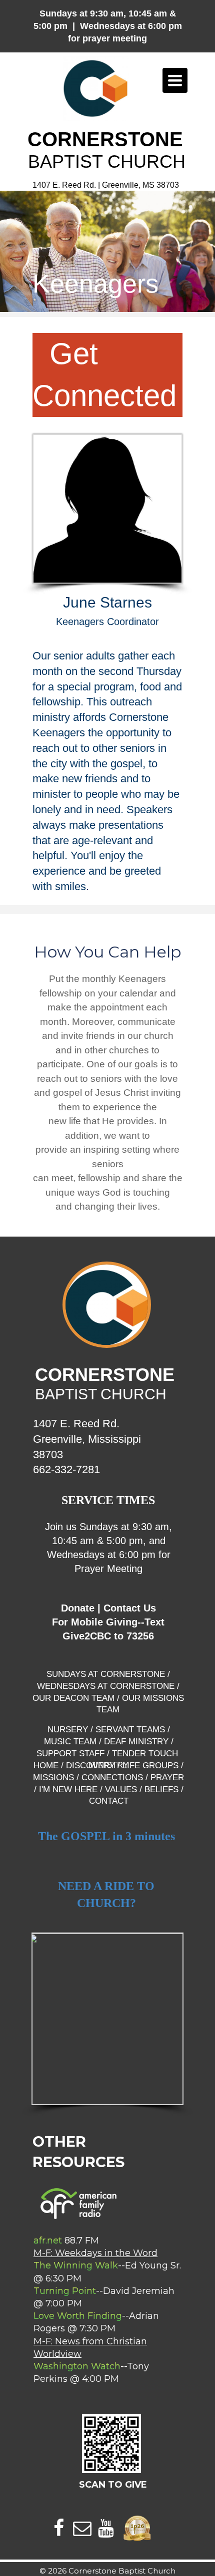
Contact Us (130, 1608)
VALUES (121, 1789)
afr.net (48, 2241)
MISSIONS (53, 1777)
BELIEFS (160, 1789)
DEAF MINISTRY (136, 1742)
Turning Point (65, 2291)
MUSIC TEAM (70, 1742)
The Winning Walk (76, 2265)
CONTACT (109, 1801)
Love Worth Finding (78, 2316)
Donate (78, 1608)
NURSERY (68, 1730)
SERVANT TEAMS (130, 1730)
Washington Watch (77, 2366)
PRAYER (167, 1777)
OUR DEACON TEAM (73, 1698)
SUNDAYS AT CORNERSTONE (106, 1674)
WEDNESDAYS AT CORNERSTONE (106, 1686)
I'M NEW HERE (68, 1789)
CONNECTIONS (112, 1777)
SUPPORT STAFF (70, 1754)
